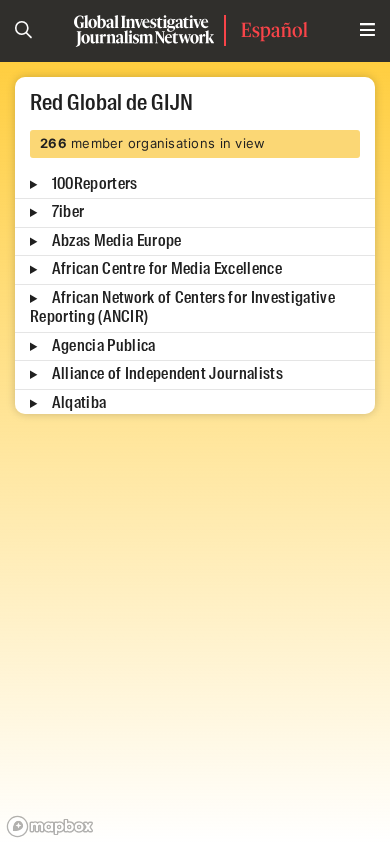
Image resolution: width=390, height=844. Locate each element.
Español (275, 30)
